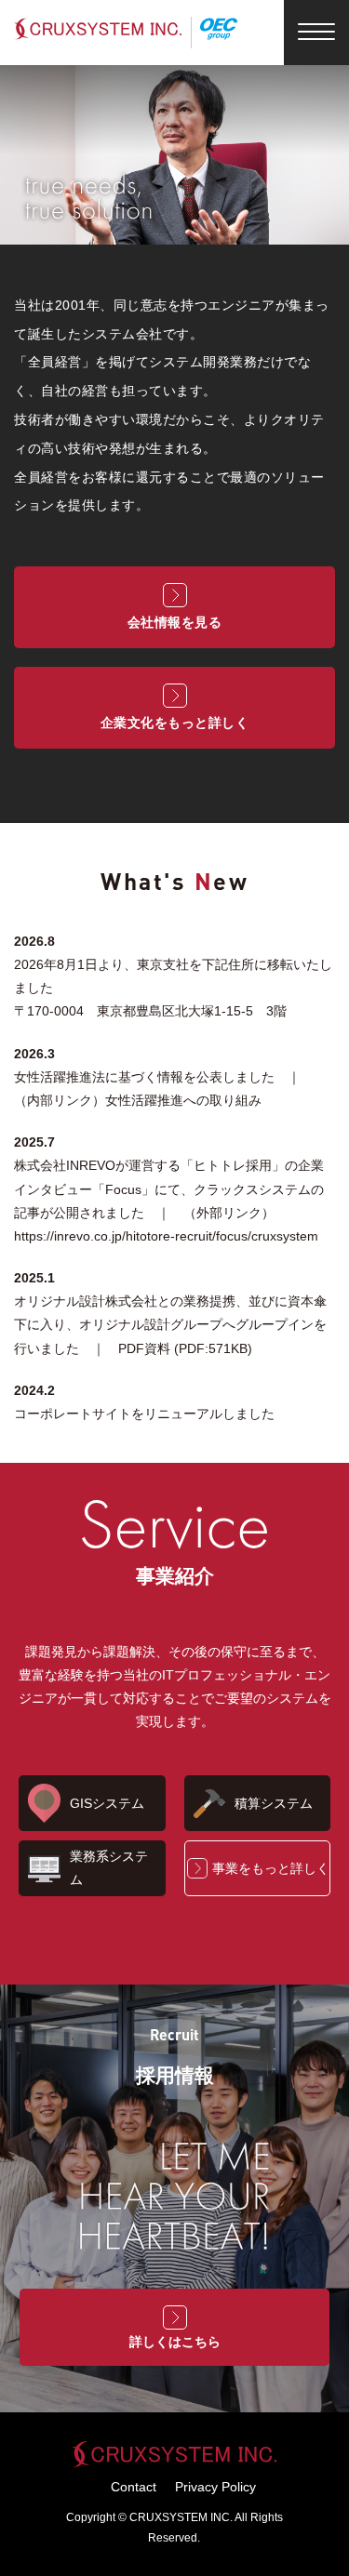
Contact (134, 2487)
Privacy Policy (215, 2487)
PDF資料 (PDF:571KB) (185, 1348)
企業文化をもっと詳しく (175, 723)
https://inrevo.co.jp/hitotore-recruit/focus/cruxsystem (166, 1236)
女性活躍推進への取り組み (183, 1100)
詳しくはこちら (175, 2342)
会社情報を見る (175, 622)
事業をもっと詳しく (271, 1868)
